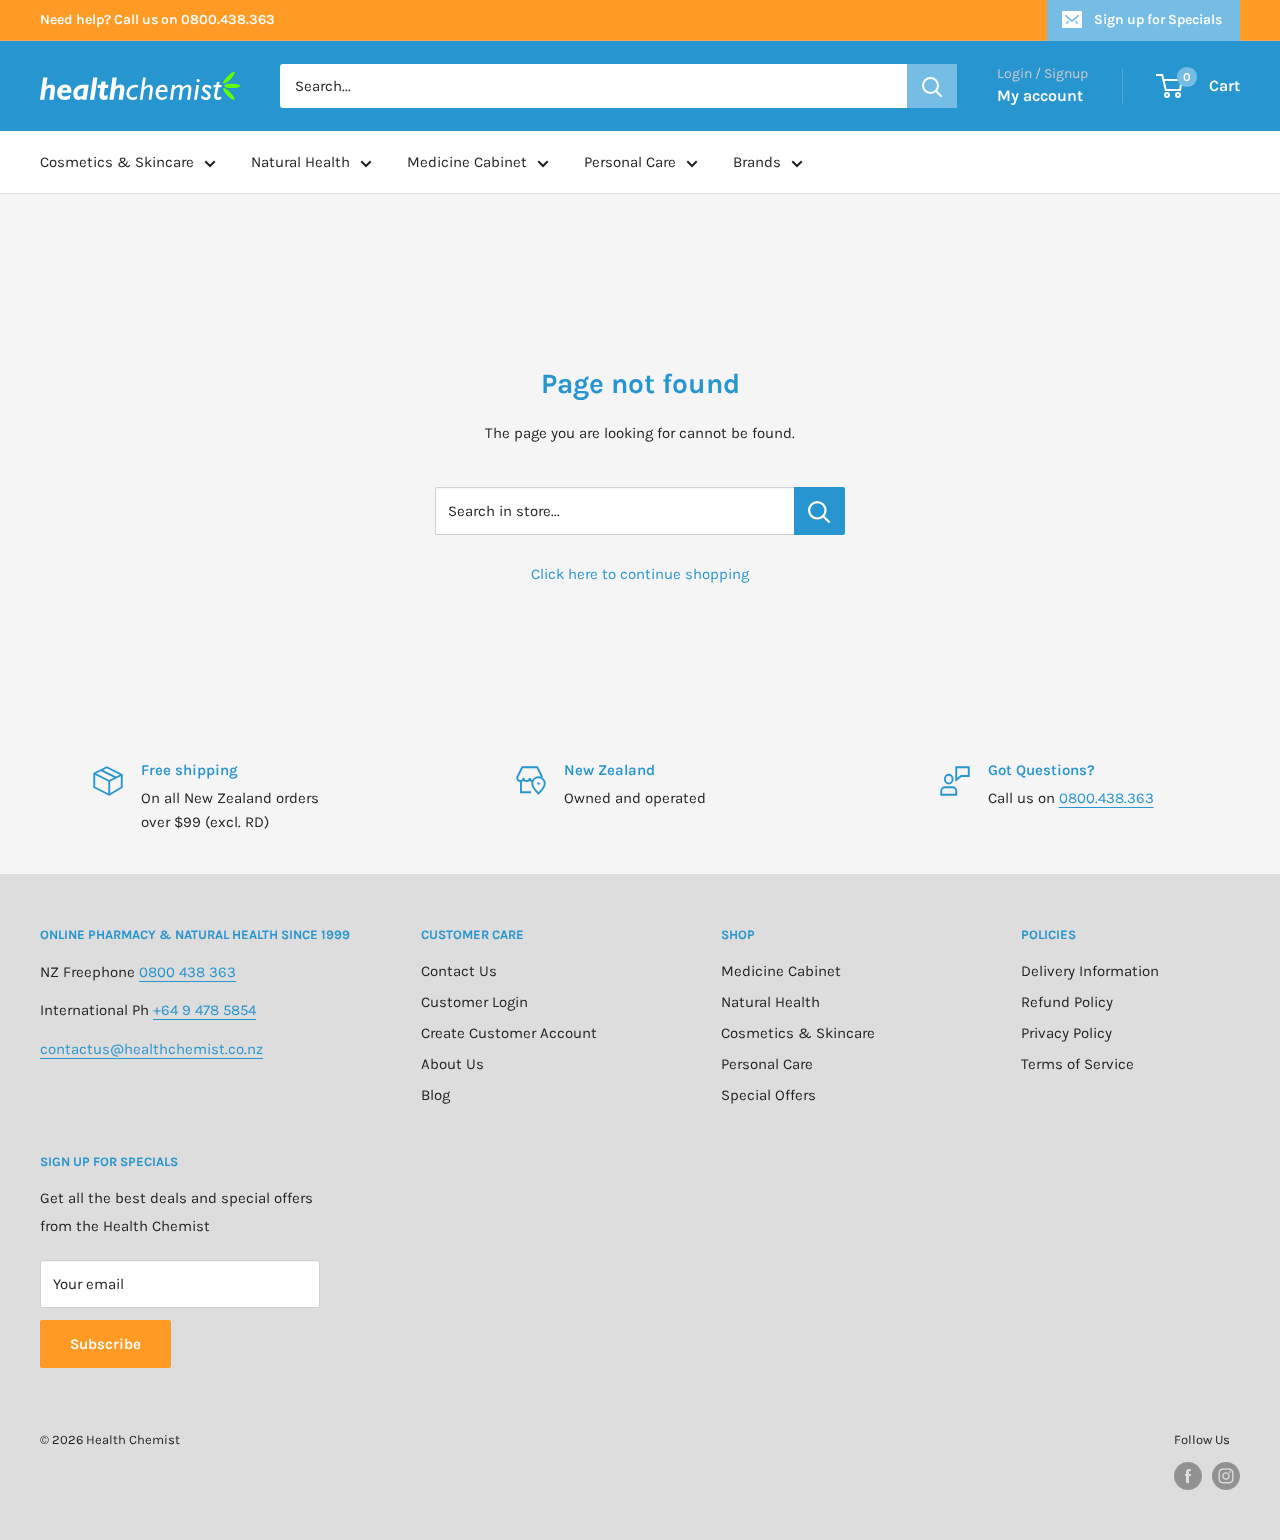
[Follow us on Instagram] (1226, 1476)
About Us (452, 1064)
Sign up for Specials (1158, 19)
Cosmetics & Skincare (117, 162)
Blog (435, 1095)
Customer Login (474, 1002)
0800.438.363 (1106, 798)
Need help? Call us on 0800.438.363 (157, 19)
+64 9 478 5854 (204, 1010)
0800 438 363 (187, 972)
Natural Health (300, 162)
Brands (757, 162)
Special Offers (768, 1095)
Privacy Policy (1066, 1033)
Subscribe (105, 1344)
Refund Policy (1067, 1002)
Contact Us (459, 971)
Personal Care (630, 162)
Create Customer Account (509, 1033)
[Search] (932, 86)
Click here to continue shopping (640, 574)
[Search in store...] (819, 511)
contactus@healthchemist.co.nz (151, 1049)
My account (1040, 95)
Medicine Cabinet (467, 162)
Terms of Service (1077, 1064)
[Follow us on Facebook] (1188, 1476)
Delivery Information (1090, 971)
